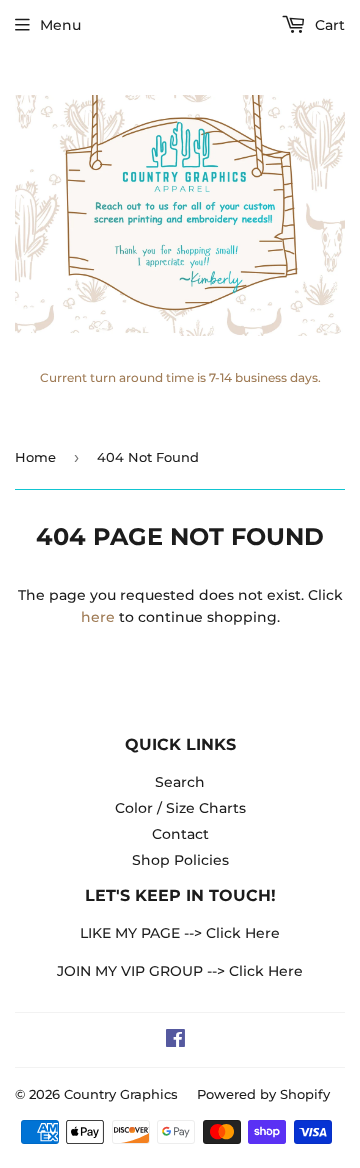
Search (180, 782)
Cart (328, 25)
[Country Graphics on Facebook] (175, 1041)
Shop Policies (180, 860)
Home (35, 457)
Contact (180, 834)
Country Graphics (121, 1094)
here (98, 617)
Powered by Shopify (263, 1094)
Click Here (243, 933)
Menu (60, 25)
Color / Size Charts (180, 808)
